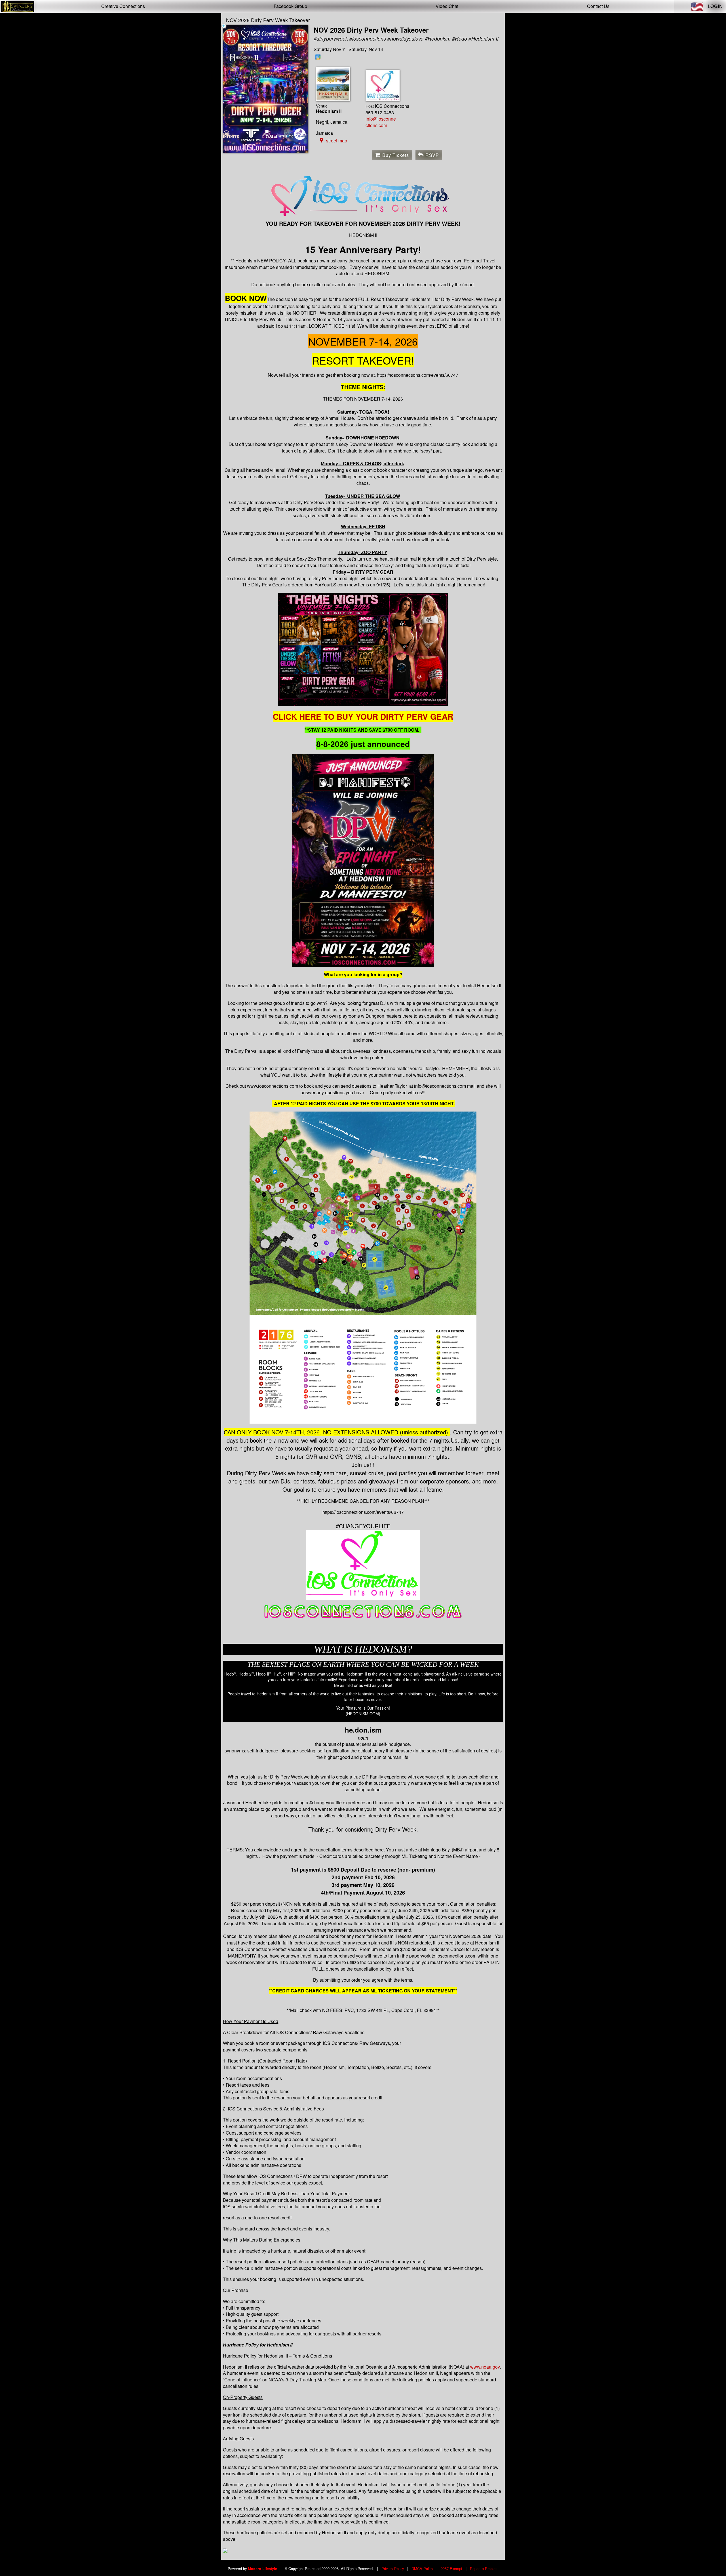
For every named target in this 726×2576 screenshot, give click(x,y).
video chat (447, 6)
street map (337, 141)
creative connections (123, 6)
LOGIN (715, 6)
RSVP (432, 155)
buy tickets (396, 155)
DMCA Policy (422, 2568)
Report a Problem (484, 2568)
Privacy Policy (393, 2568)
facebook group (290, 6)
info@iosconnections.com (381, 122)
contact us (598, 6)
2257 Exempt (451, 2568)
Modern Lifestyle (262, 2569)
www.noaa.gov (485, 2367)
